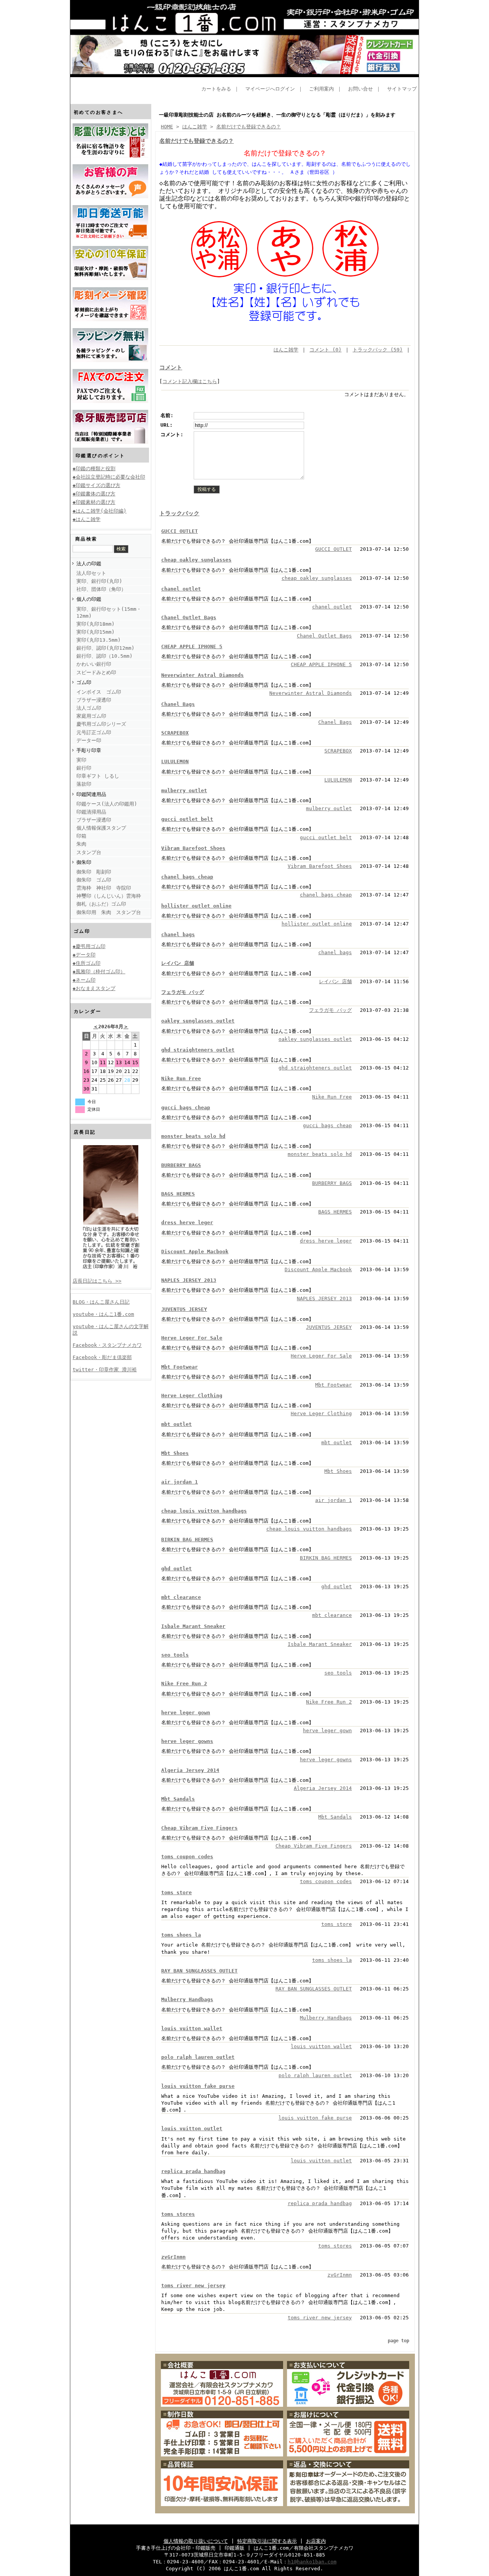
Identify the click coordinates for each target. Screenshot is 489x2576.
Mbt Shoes (175, 1453)
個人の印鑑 (89, 599)
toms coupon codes (187, 1857)
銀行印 (84, 768)
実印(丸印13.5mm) (99, 640)
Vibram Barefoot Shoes (193, 848)
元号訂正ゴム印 (94, 732)
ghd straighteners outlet (198, 1050)
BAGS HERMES (178, 1194)
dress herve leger (187, 1222)
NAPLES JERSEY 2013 (189, 1280)
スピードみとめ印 (96, 672)
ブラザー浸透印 (94, 700)
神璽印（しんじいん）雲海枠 (109, 896)
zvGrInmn (173, 2257)
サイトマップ (402, 89)
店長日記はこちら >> (97, 1281)
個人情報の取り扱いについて (196, 2541)
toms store (176, 1892)
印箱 (81, 836)
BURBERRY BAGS (181, 1165)
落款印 (84, 784)
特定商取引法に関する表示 (267, 2541)
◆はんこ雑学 (87, 519)
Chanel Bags (178, 704)
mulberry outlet (184, 790)
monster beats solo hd (193, 1136)
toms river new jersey (193, 2286)
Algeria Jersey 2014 (190, 1770)
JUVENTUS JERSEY (184, 1309)
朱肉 (81, 844)
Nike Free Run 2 (184, 1684)
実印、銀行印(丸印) (99, 581)
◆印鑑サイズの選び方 (96, 485)
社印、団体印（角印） (101, 589)
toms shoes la (181, 1935)
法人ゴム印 (89, 708)
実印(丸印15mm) (96, 632)
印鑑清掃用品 (91, 812)
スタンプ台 (89, 852)
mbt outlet (176, 1424)
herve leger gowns (187, 1741)
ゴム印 (84, 682)
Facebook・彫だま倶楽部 (102, 1357)
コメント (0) (325, 350)
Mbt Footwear (180, 1367)
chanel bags (178, 934)
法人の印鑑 (89, 564)
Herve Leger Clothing (192, 1396)
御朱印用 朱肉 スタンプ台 (109, 912)
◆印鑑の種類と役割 (94, 468)
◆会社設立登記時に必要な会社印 (109, 477)
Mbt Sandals (178, 1799)
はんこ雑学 (195, 127)
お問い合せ (360, 89)
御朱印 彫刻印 (94, 872)
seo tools (175, 1655)
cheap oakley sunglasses (196, 560)
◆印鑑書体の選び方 (94, 494)
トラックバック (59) (378, 350)
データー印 (89, 740)
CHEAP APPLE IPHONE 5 (192, 646)
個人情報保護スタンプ (101, 828)
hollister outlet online (196, 906)
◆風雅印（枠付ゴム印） (99, 972)
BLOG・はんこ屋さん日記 (101, 1302)
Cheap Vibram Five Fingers (199, 1828)
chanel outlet (181, 589)
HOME (167, 127)
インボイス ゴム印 (99, 692)
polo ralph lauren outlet (198, 2057)
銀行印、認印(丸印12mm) (105, 648)
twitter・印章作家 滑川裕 (105, 1370)
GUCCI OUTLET (180, 531)
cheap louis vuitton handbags (204, 1511)
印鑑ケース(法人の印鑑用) (107, 804)
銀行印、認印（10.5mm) (104, 656)
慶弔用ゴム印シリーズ (101, 724)
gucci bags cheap (186, 1108)
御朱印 (84, 862)
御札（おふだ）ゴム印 (101, 904)
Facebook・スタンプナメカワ (107, 1345)
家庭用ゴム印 (91, 716)
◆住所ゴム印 (87, 963)
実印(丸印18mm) (96, 624)
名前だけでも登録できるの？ (249, 127)
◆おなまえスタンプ (94, 988)
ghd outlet (176, 1569)
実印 (81, 760)
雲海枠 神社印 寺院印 (104, 888)
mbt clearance (181, 1597)
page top (398, 2341)
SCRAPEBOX (175, 733)
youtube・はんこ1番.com (103, 1314)
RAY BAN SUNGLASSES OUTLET (199, 1971)
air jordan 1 (180, 1482)
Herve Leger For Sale (192, 1338)
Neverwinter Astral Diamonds (202, 675)
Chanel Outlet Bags (189, 617)
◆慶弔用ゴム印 (89, 946)
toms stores (178, 2214)
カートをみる (216, 89)
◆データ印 (84, 955)
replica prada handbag (193, 2171)
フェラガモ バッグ (183, 992)
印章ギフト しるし (98, 776)
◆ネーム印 (84, 980)
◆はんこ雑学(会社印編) (100, 511)
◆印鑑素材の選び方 (94, 502)
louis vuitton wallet (192, 2028)
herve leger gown (186, 1713)
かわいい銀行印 (94, 664)
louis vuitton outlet (192, 2129)
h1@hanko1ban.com (312, 2562)
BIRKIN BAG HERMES (187, 1540)
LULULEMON (175, 761)
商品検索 (86, 539)
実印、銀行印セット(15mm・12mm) (109, 612)
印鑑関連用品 (91, 794)
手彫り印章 (89, 750)
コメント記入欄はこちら (190, 381)
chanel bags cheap (187, 877)
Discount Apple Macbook (195, 1252)
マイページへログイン (270, 89)
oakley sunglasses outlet (198, 1021)
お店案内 (316, 2541)
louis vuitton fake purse (198, 2086)
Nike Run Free (181, 1078)
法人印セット (91, 573)
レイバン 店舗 (178, 963)
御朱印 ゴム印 (94, 880)
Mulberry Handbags (187, 1999)
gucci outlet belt (187, 819)
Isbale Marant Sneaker (193, 1626)
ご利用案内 (321, 89)
